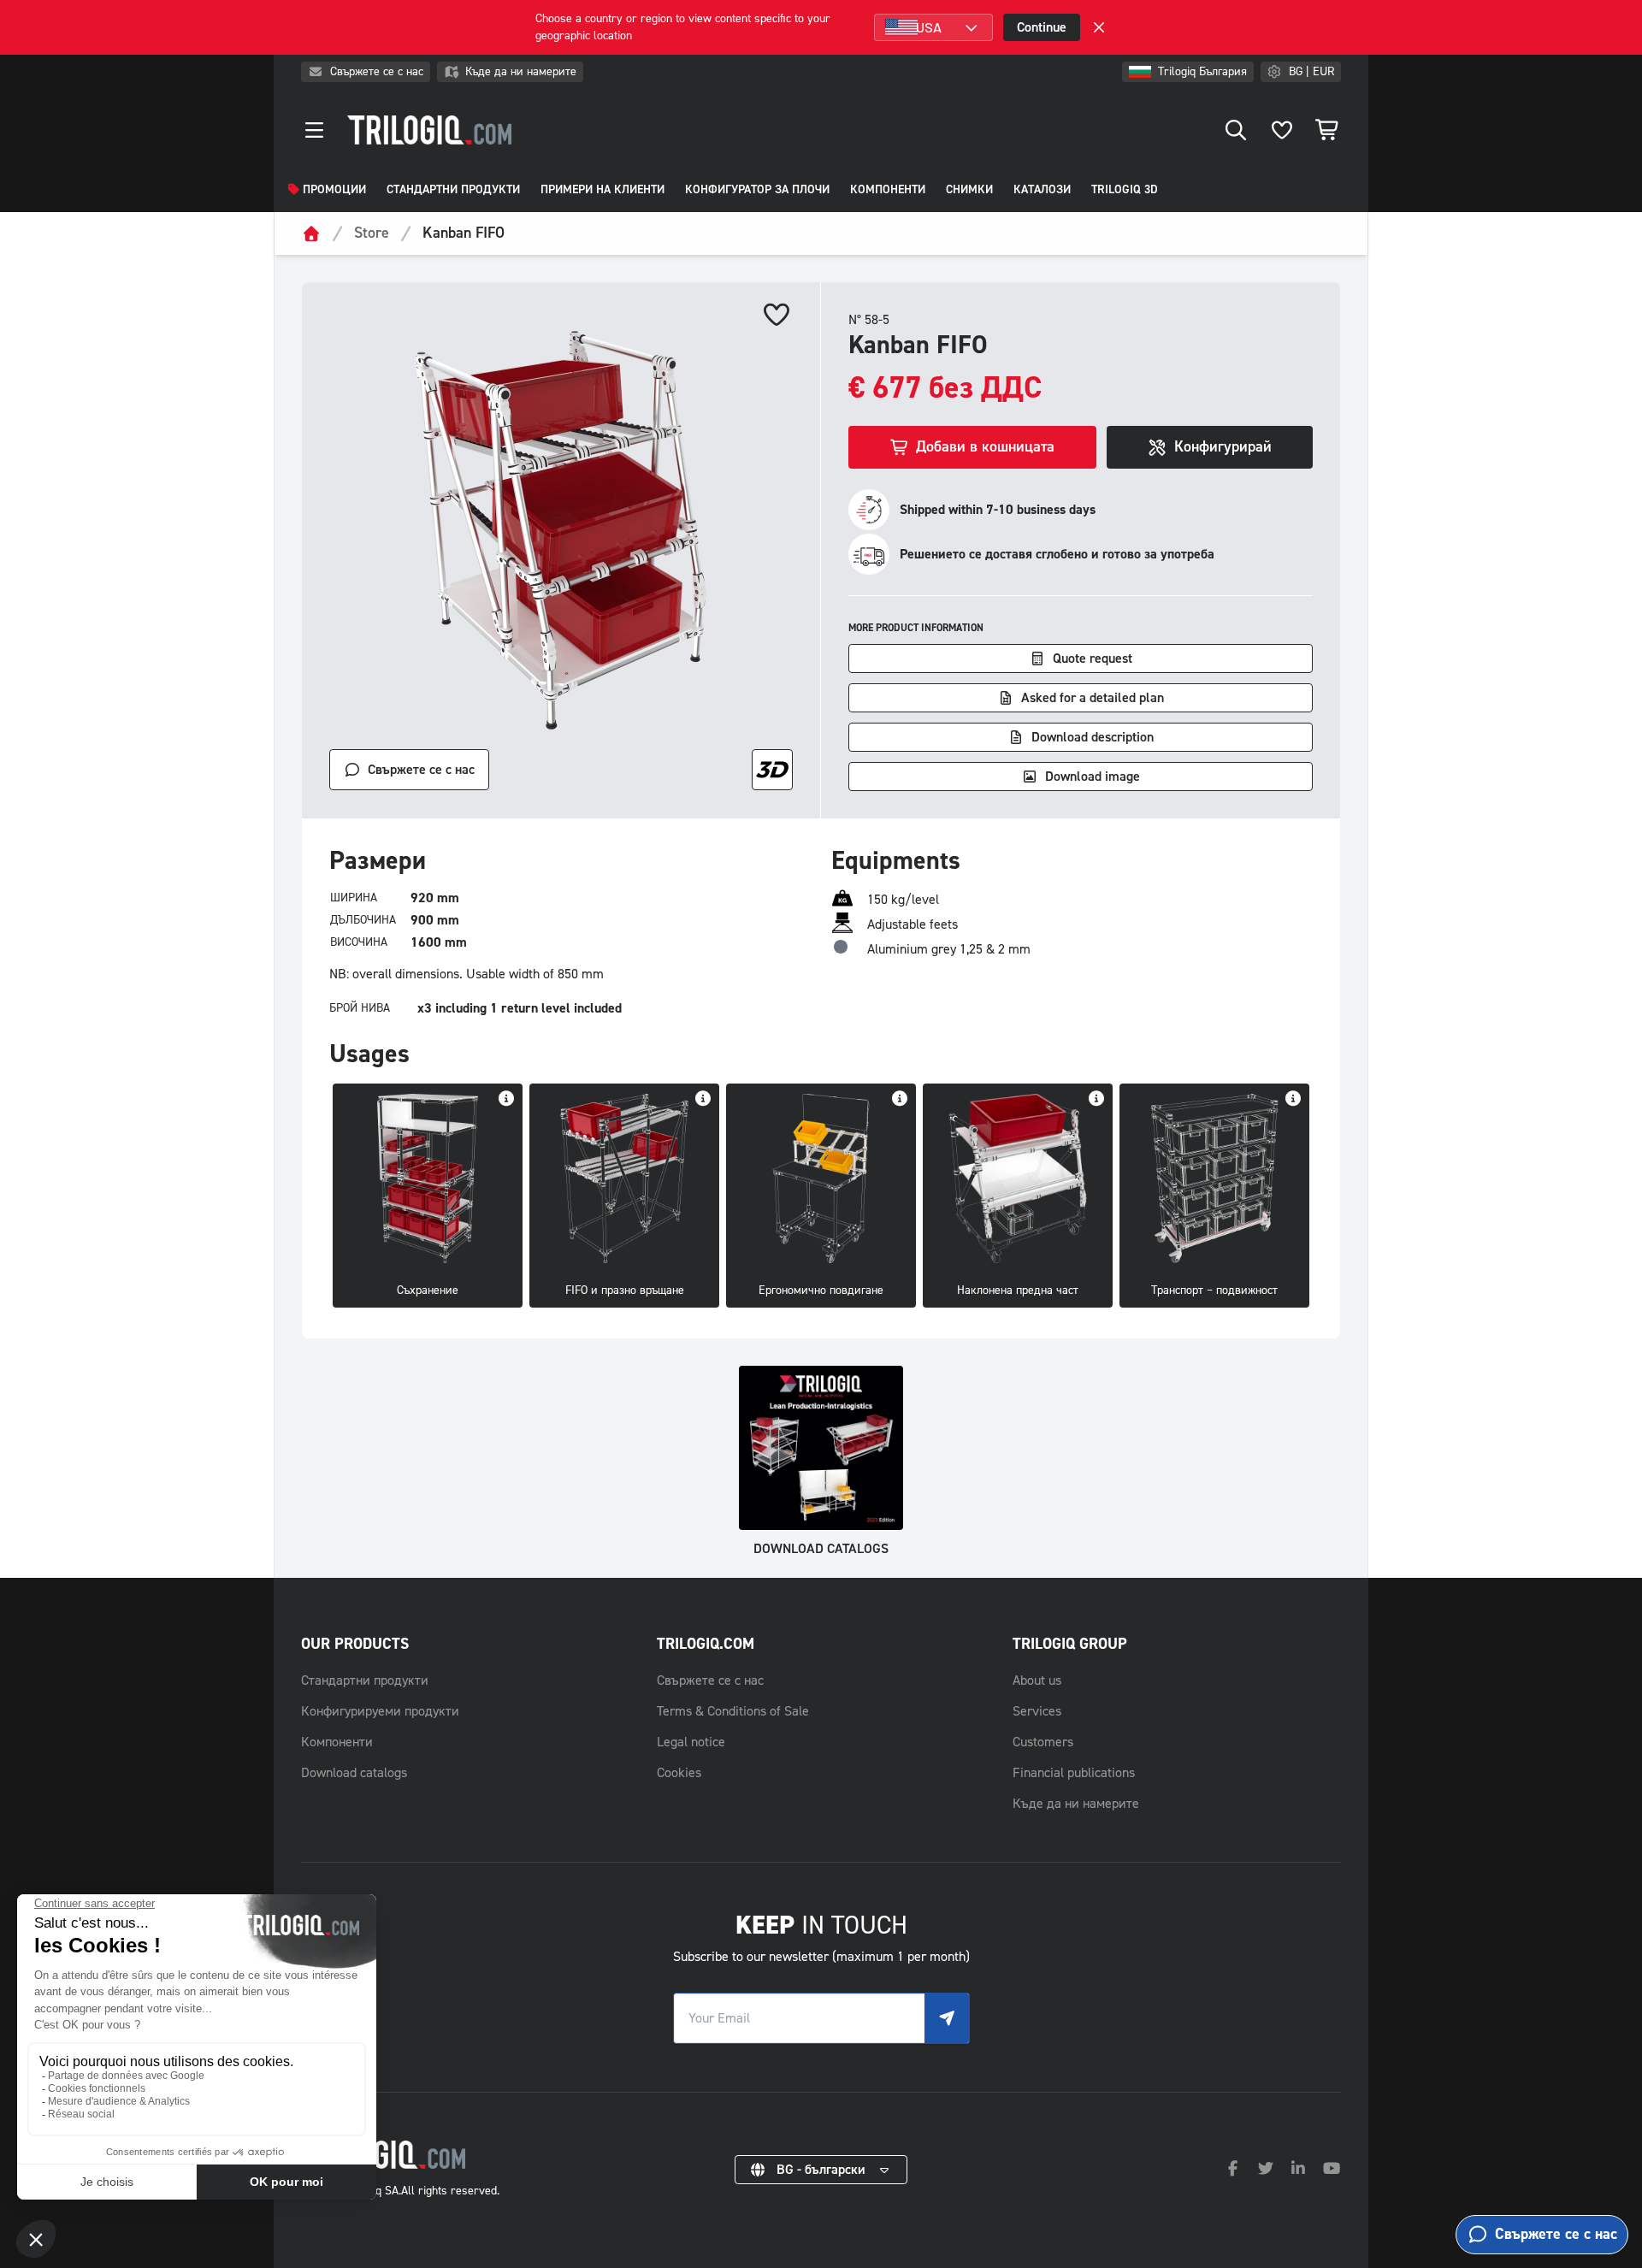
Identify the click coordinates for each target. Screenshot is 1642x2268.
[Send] (947, 2018)
